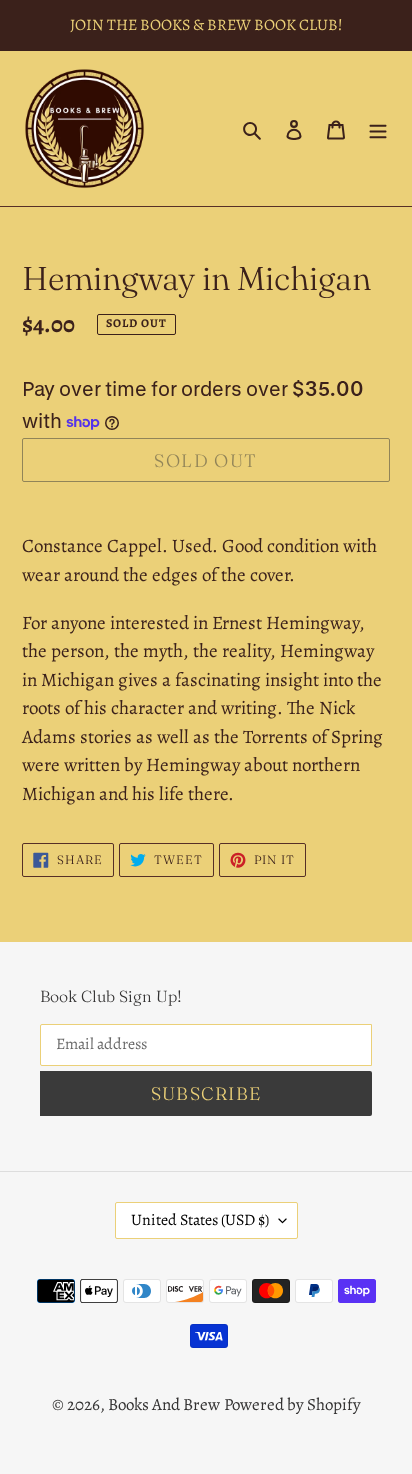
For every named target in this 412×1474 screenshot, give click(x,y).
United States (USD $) (200, 1220)
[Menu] (378, 129)
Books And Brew (164, 1404)
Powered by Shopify (292, 1404)
